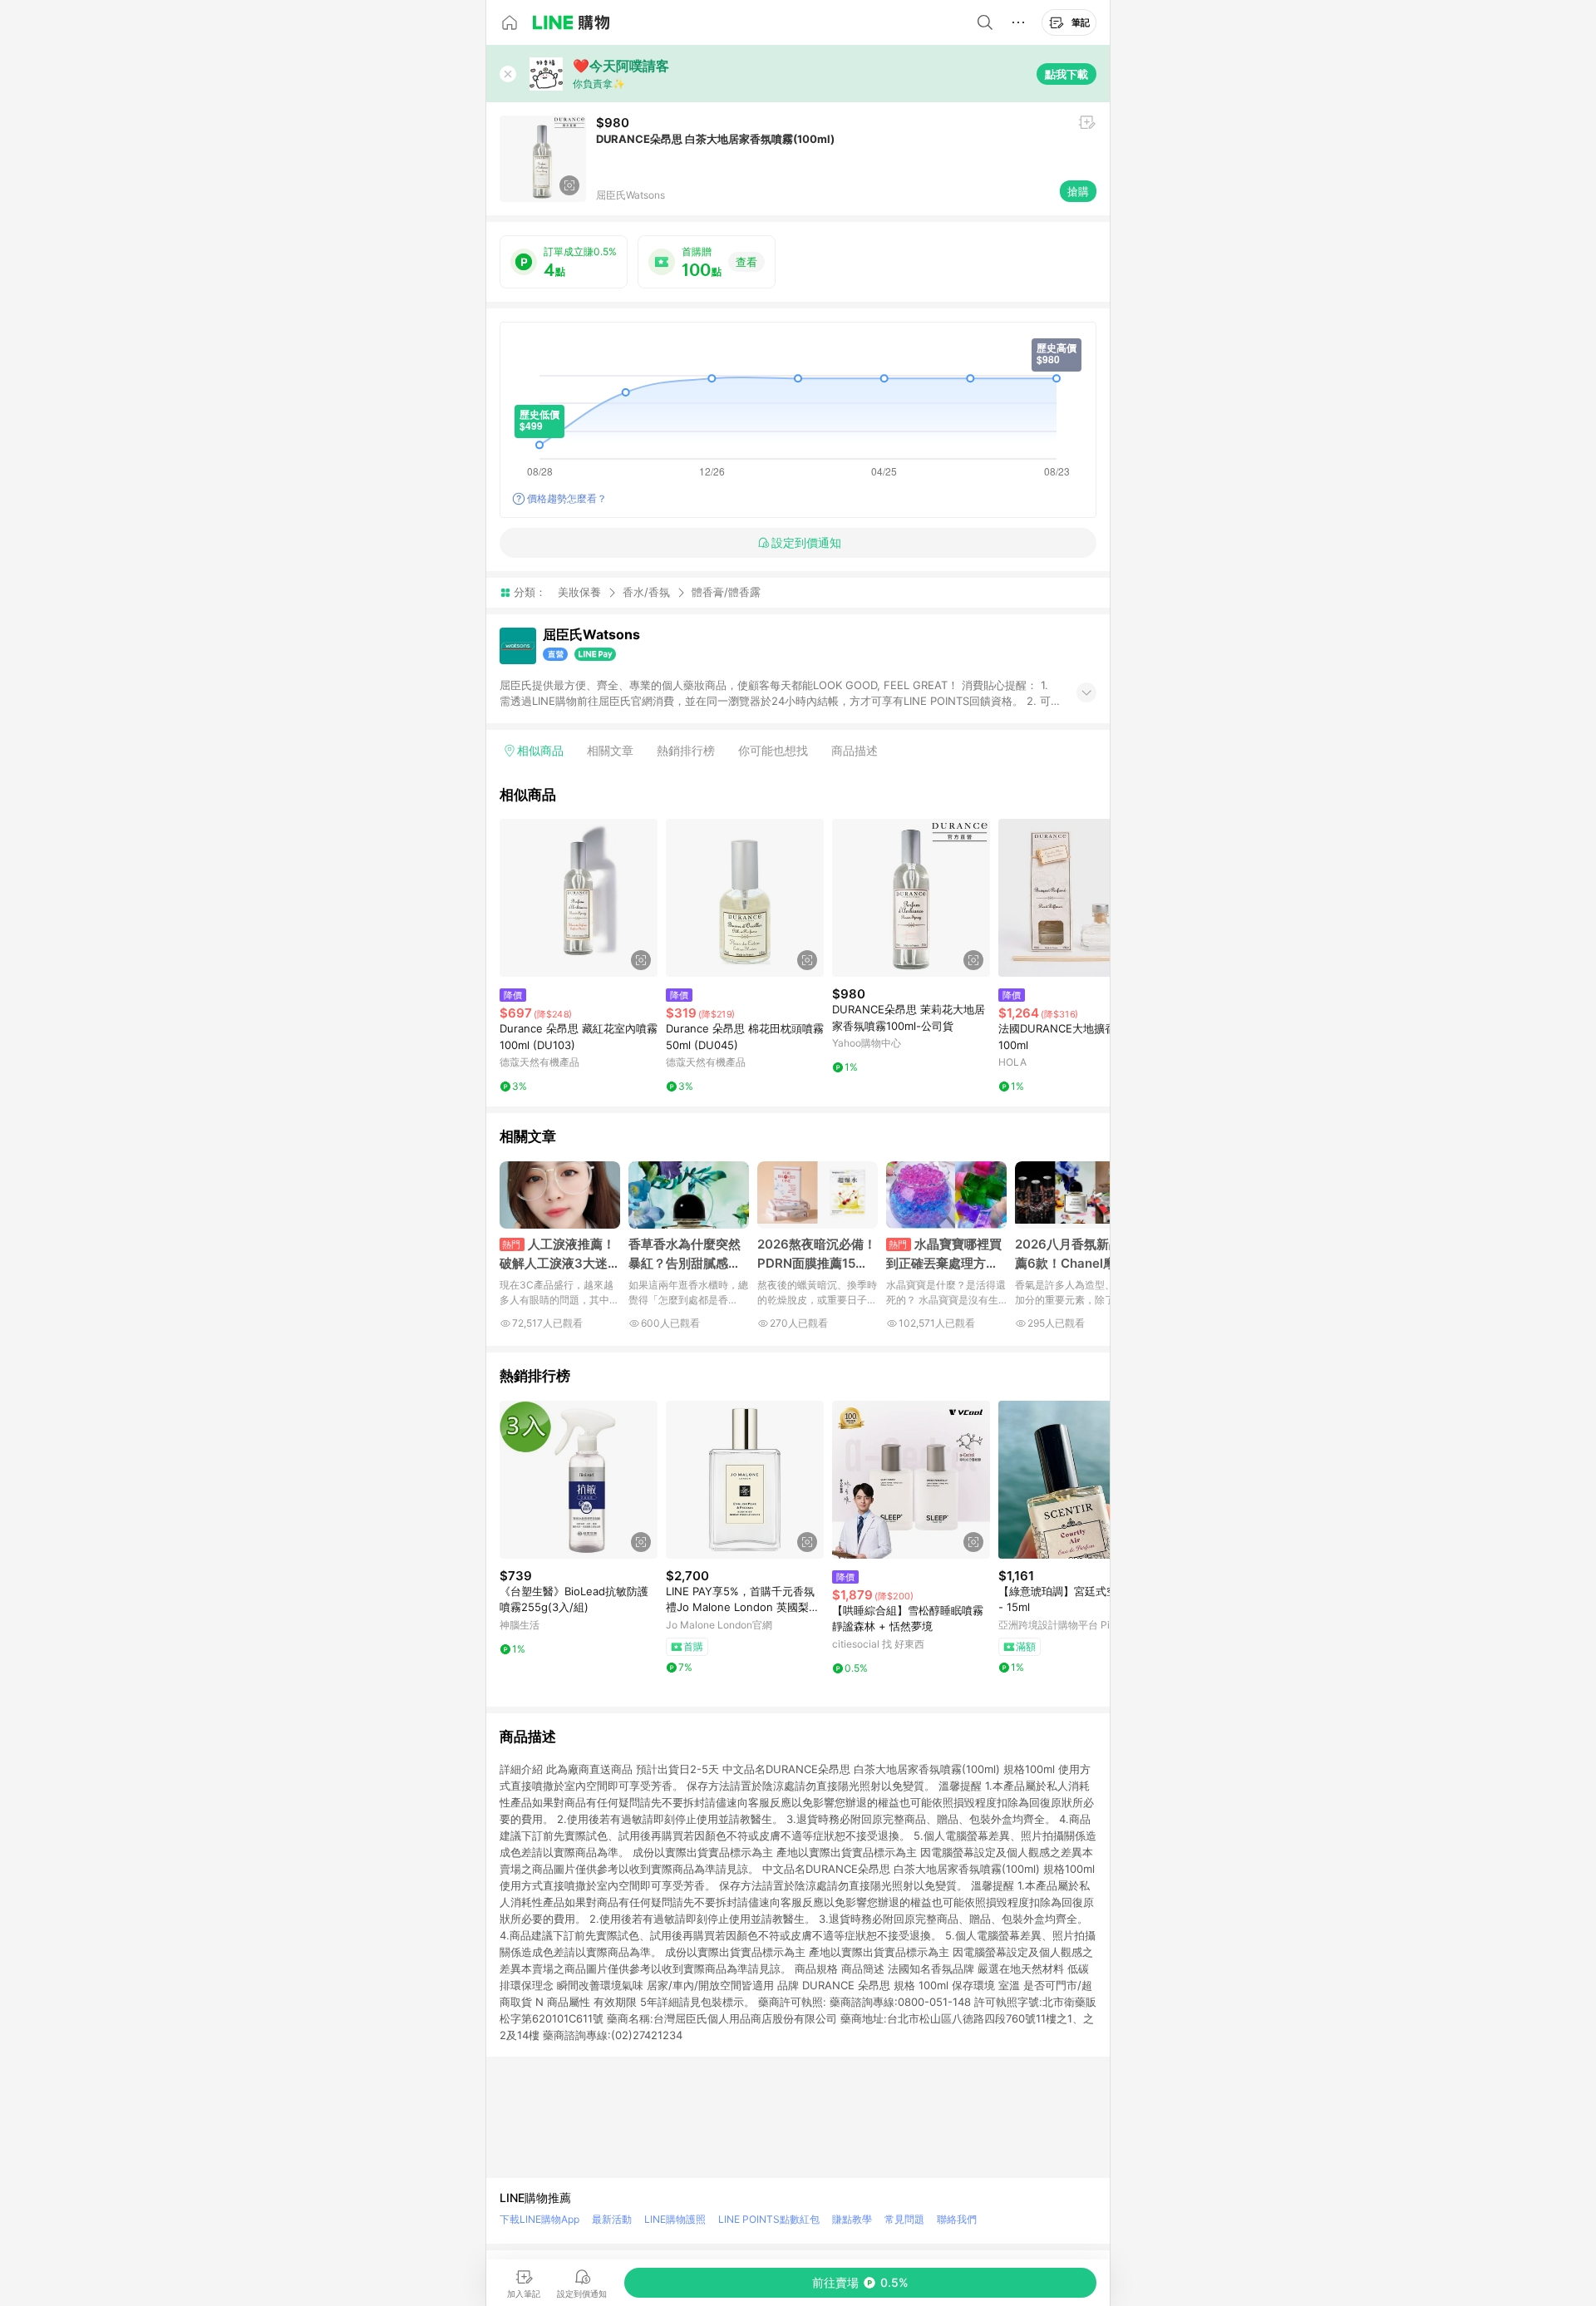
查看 (746, 262)
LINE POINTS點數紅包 (769, 2219)
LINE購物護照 (675, 2219)
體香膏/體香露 (726, 592)
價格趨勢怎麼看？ (567, 498)
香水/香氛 (646, 592)
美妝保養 (579, 592)
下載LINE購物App (539, 2219)
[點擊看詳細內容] (579, 898)
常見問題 (904, 2219)
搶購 (1078, 191)
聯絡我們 (957, 2219)
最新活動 (612, 2219)
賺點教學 (852, 2219)
